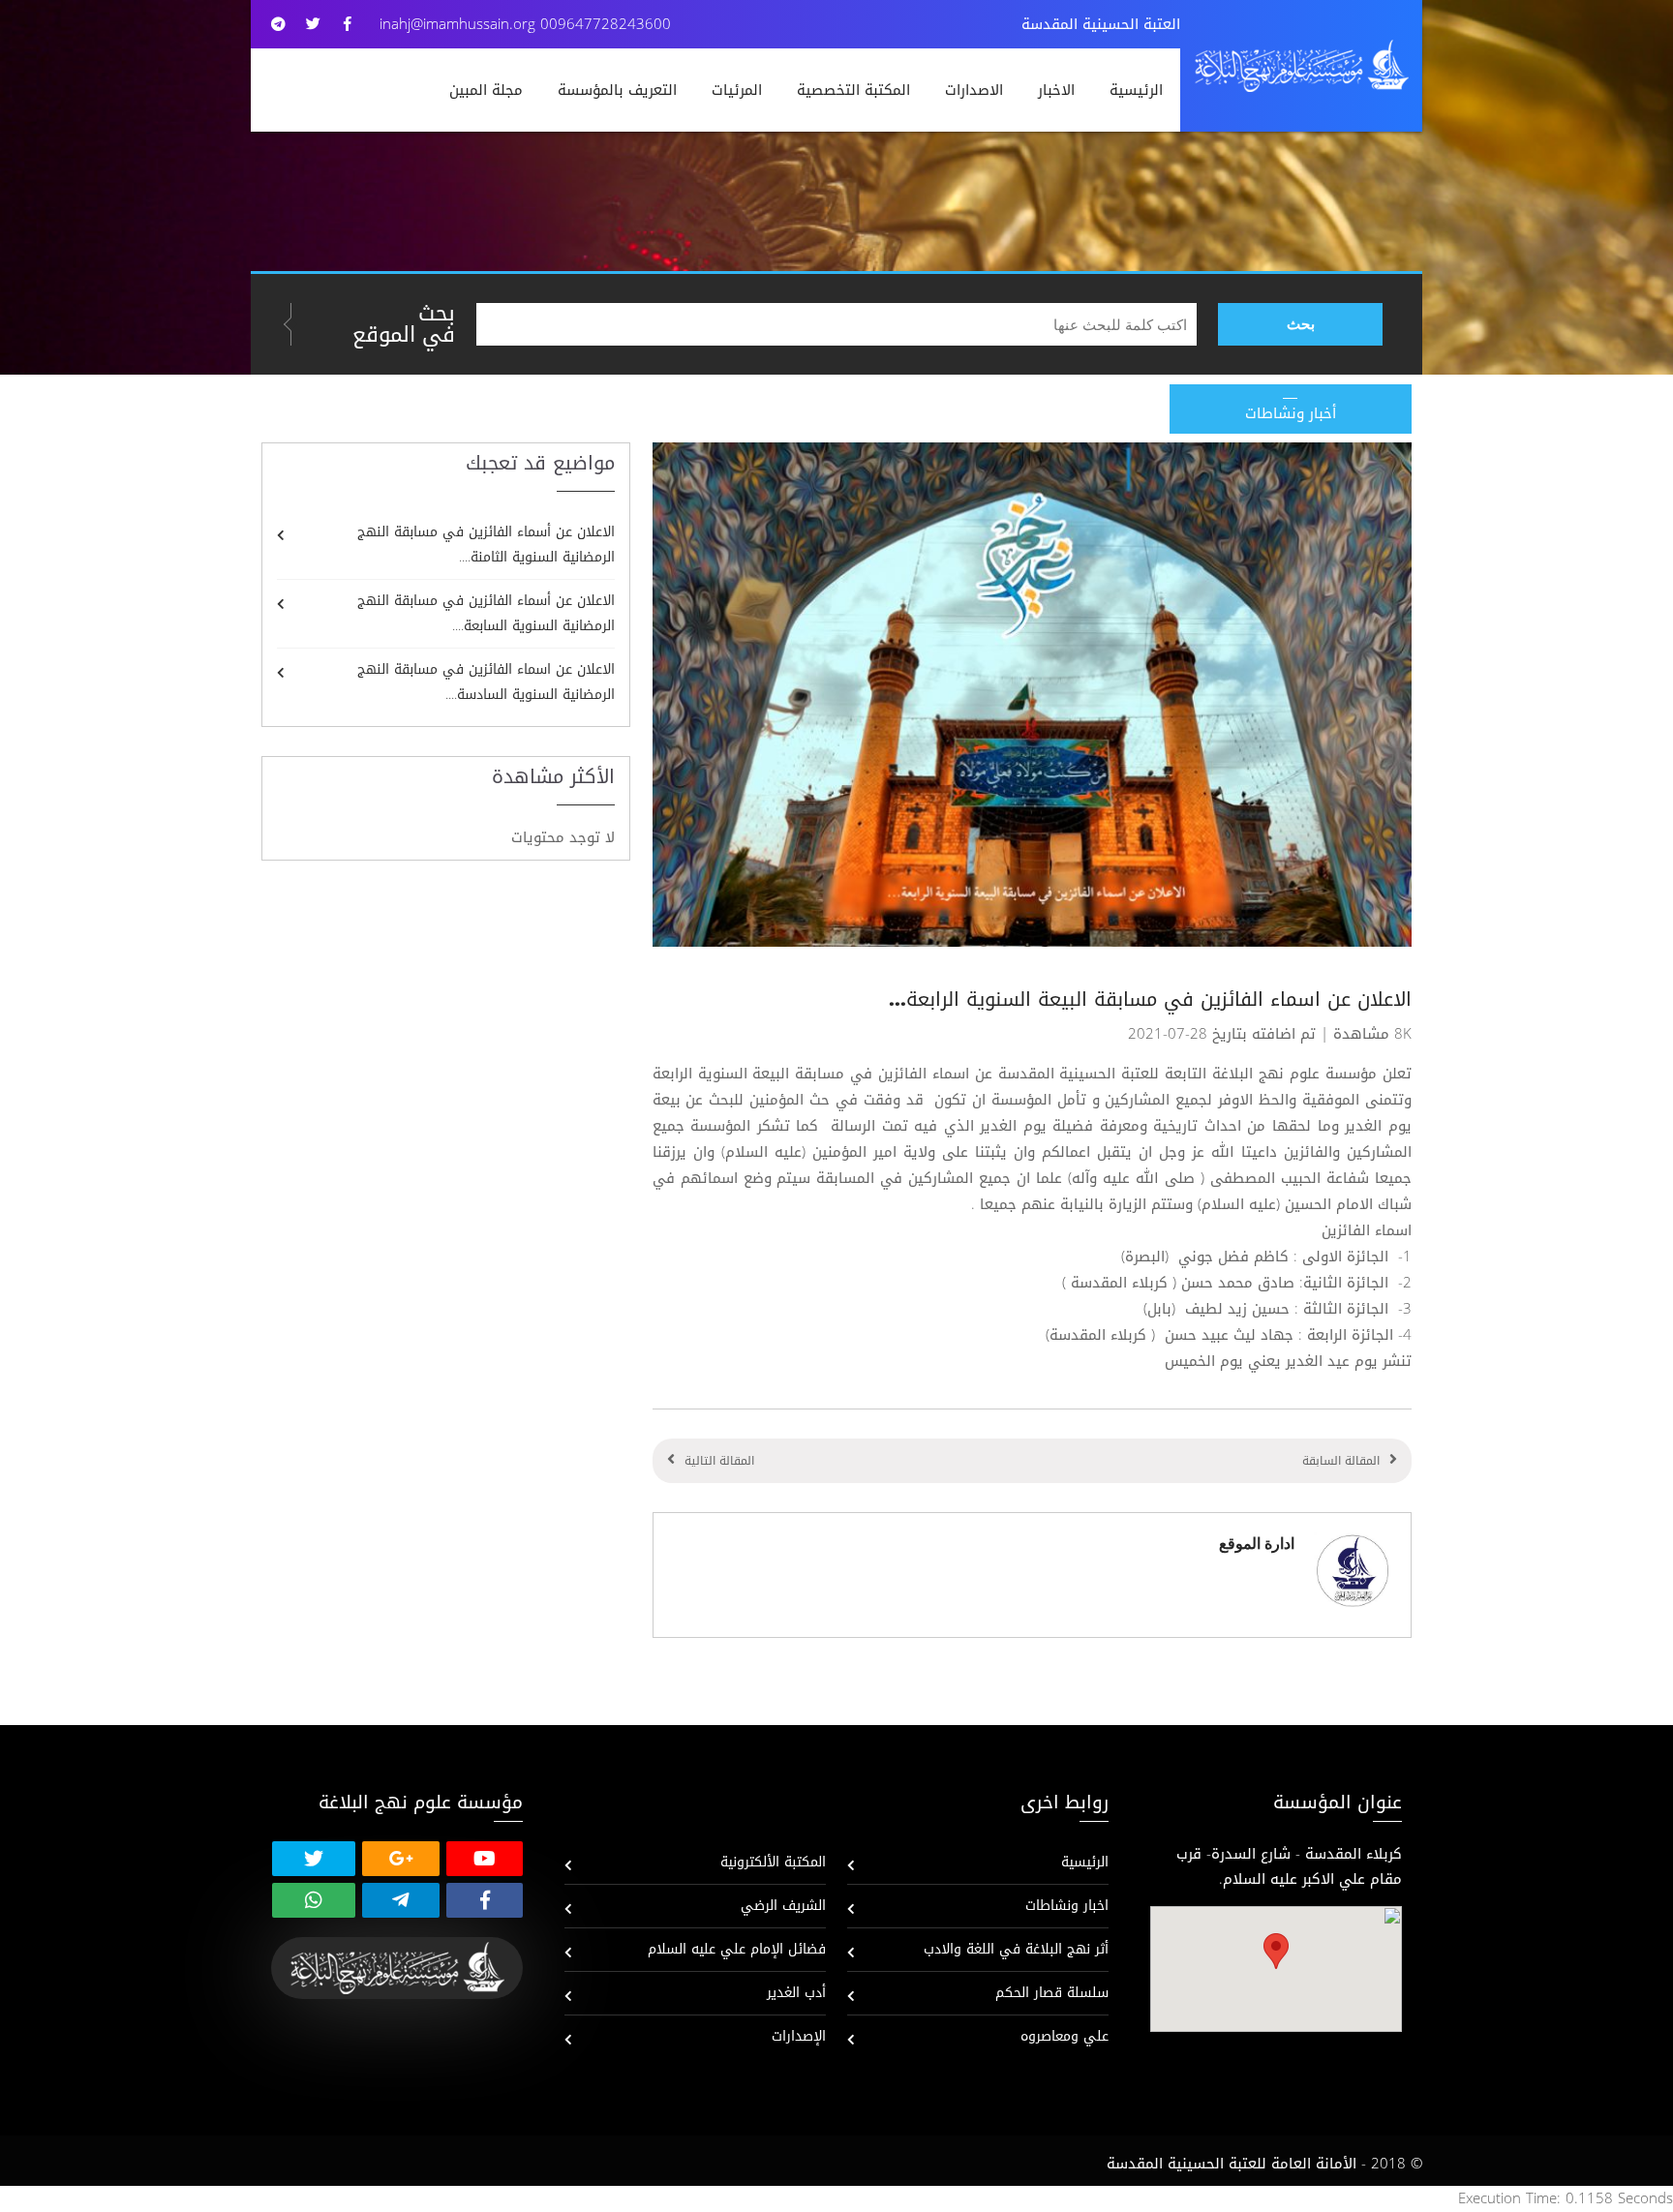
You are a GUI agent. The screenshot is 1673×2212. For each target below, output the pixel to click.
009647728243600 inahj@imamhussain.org (525, 24)
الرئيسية (1136, 90)
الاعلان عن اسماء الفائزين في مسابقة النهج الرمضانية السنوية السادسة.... (486, 682)
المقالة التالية (719, 1461)
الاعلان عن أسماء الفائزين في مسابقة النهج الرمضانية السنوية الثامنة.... (486, 545)
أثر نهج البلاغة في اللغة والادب (1016, 1949)
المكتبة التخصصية (853, 90)
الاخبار (1056, 90)
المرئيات (737, 90)
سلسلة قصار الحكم (1052, 1993)
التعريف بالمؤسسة (617, 90)
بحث (1301, 324)
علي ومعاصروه (1065, 2036)
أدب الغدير (796, 1993)
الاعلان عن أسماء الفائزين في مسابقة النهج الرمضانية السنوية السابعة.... (486, 613)
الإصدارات (799, 2036)
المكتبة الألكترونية (773, 1862)
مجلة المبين (486, 90)
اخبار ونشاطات (1067, 1906)
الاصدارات (974, 90)
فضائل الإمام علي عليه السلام (737, 1949)
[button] (1276, 1951)
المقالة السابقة (1341, 1461)
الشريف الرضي (783, 1906)
